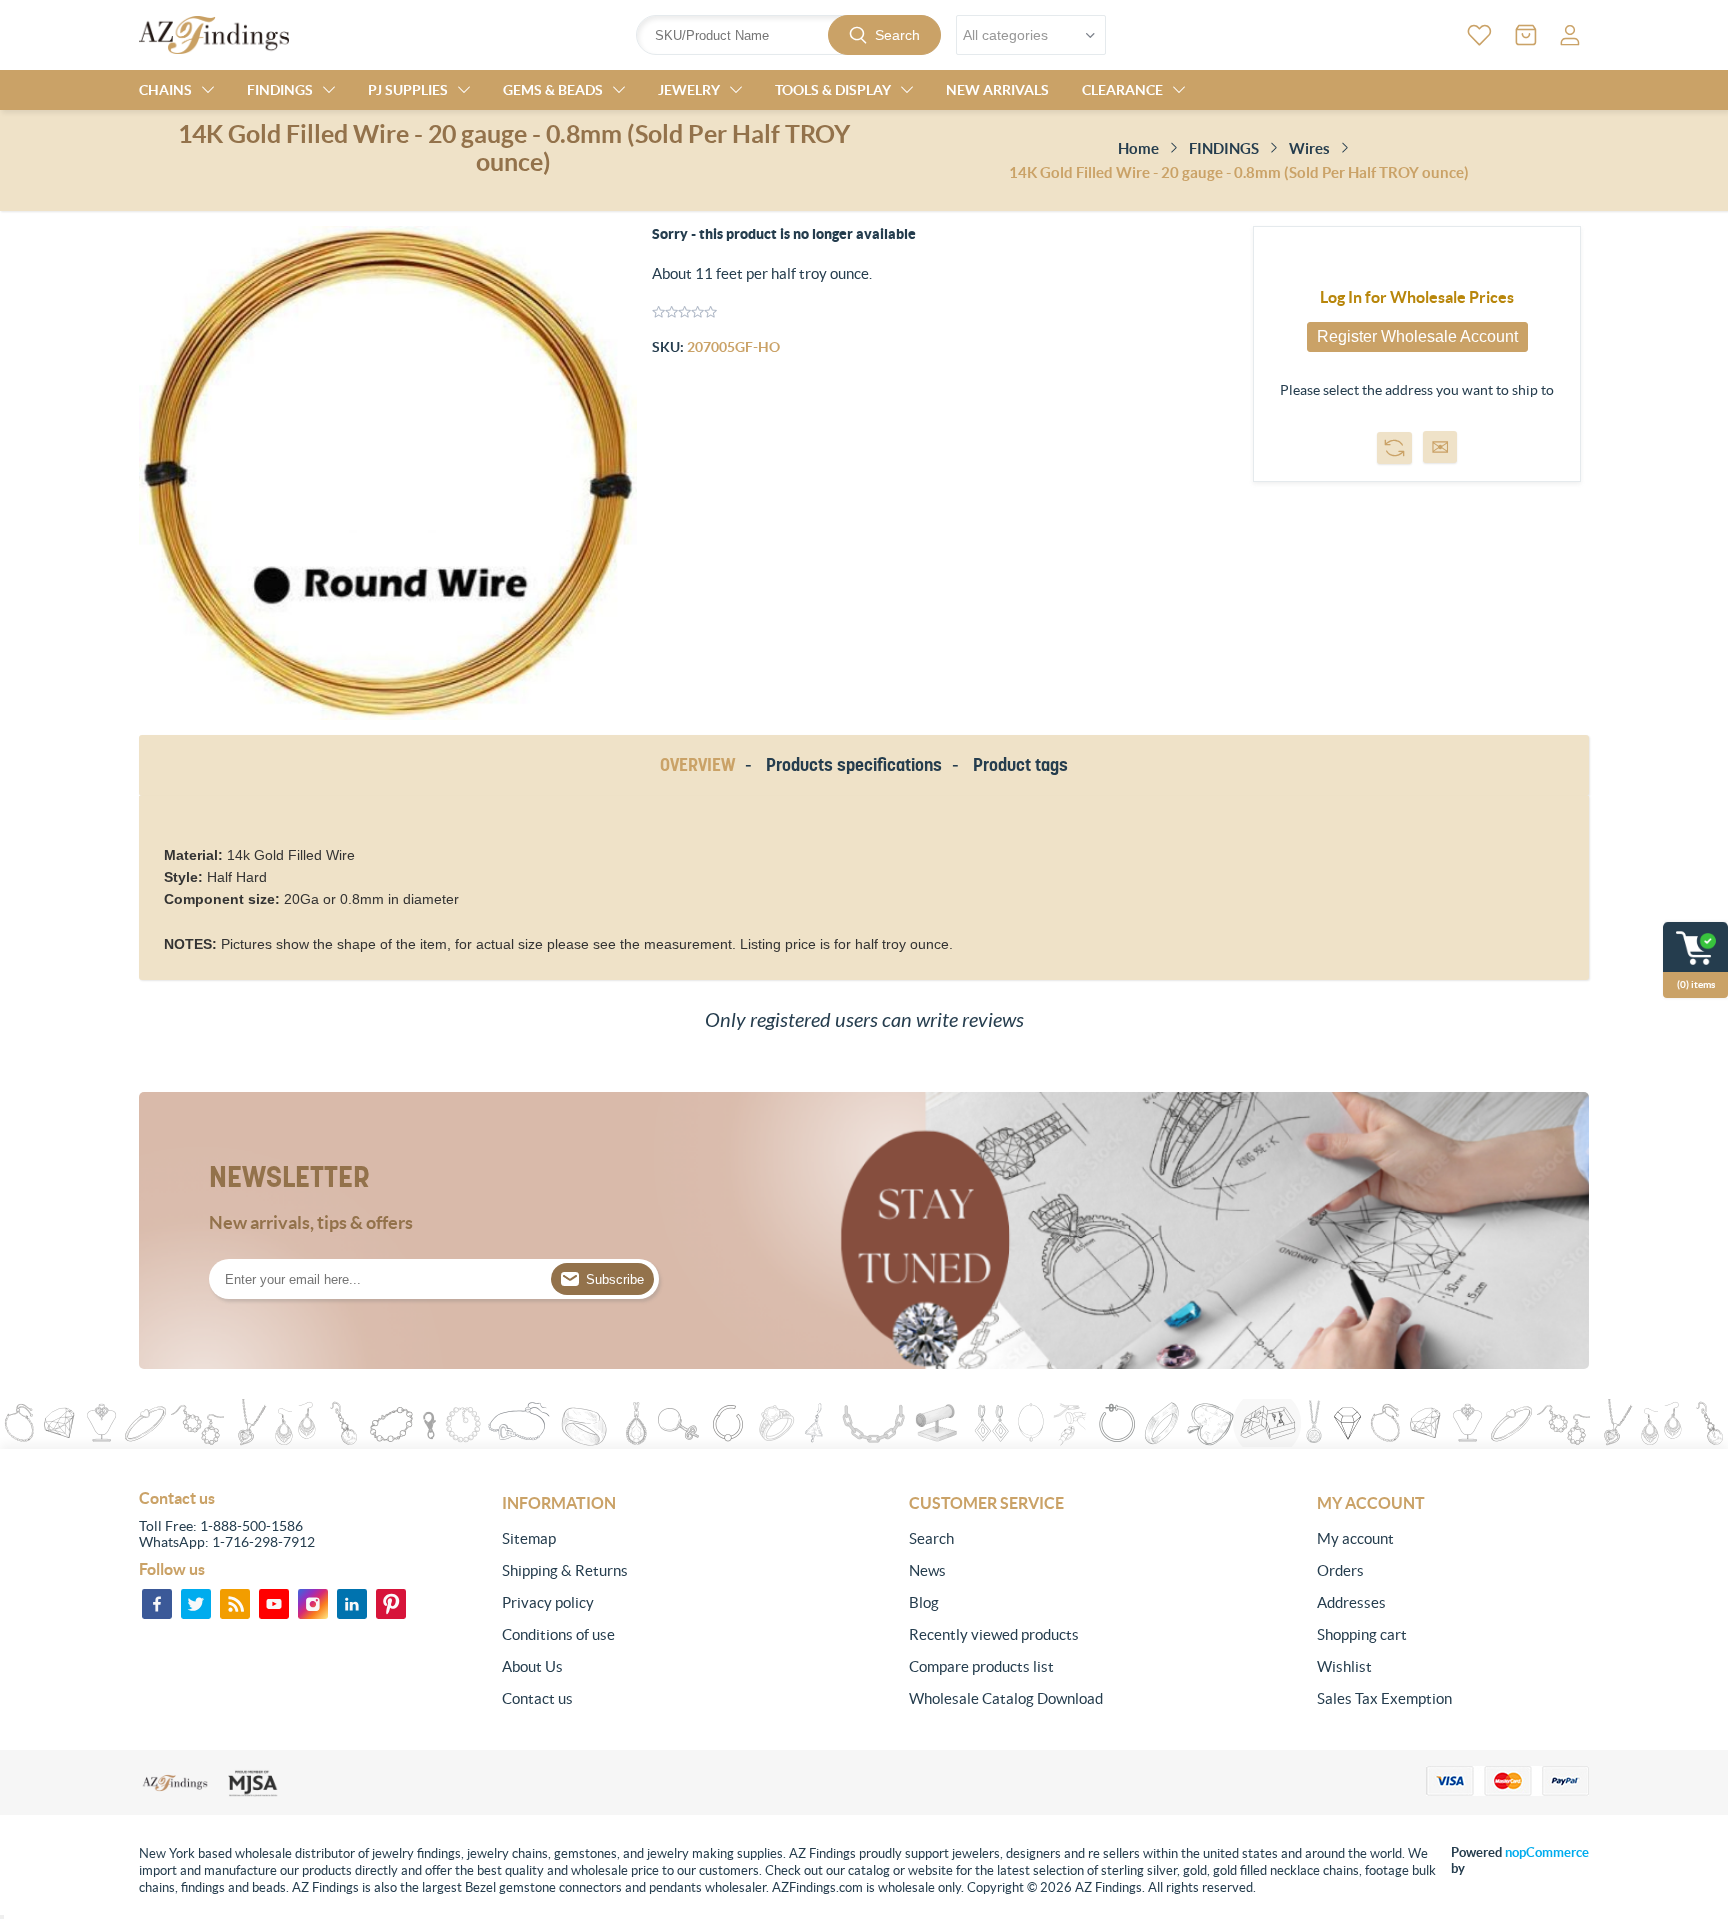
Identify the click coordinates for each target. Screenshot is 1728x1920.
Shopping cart (1362, 1634)
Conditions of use (558, 1634)
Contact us (537, 1698)
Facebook (157, 1604)
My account (1355, 1538)
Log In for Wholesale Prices (1417, 297)
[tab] (701, 765)
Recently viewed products (994, 1634)
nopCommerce (1547, 1852)
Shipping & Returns (565, 1570)
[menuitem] (638, 1539)
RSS (235, 1604)
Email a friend (1440, 447)
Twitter (196, 1604)
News (927, 1570)
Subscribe (615, 1279)
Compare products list (981, 1666)
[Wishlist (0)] (1479, 35)
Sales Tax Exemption (1384, 1698)
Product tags (1020, 764)
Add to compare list (1394, 448)
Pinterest (391, 1604)
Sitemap (529, 1538)
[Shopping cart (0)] (1526, 35)
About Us (532, 1666)
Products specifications (854, 764)
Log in (1570, 35)
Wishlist (1344, 1666)
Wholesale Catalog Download (1006, 1698)
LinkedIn (352, 1604)
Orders (1340, 1570)
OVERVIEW (697, 764)
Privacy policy (548, 1602)
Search (897, 35)
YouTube (274, 1604)
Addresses (1351, 1602)
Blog (924, 1602)
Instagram (313, 1604)
